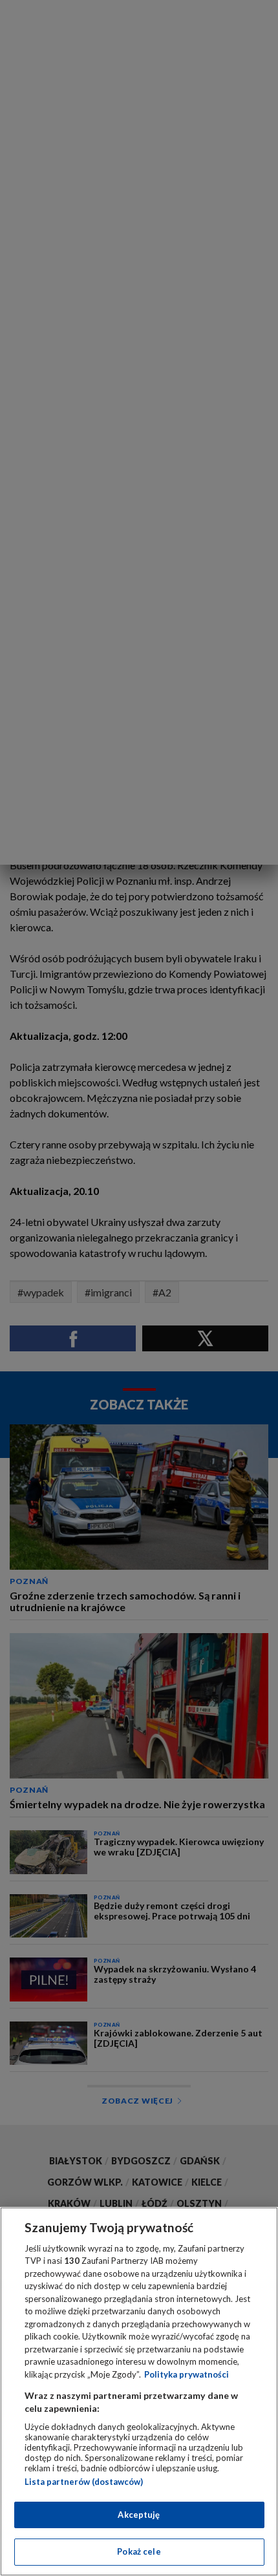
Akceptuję (139, 2515)
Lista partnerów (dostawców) (84, 2482)
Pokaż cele (139, 2551)
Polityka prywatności (187, 2374)
